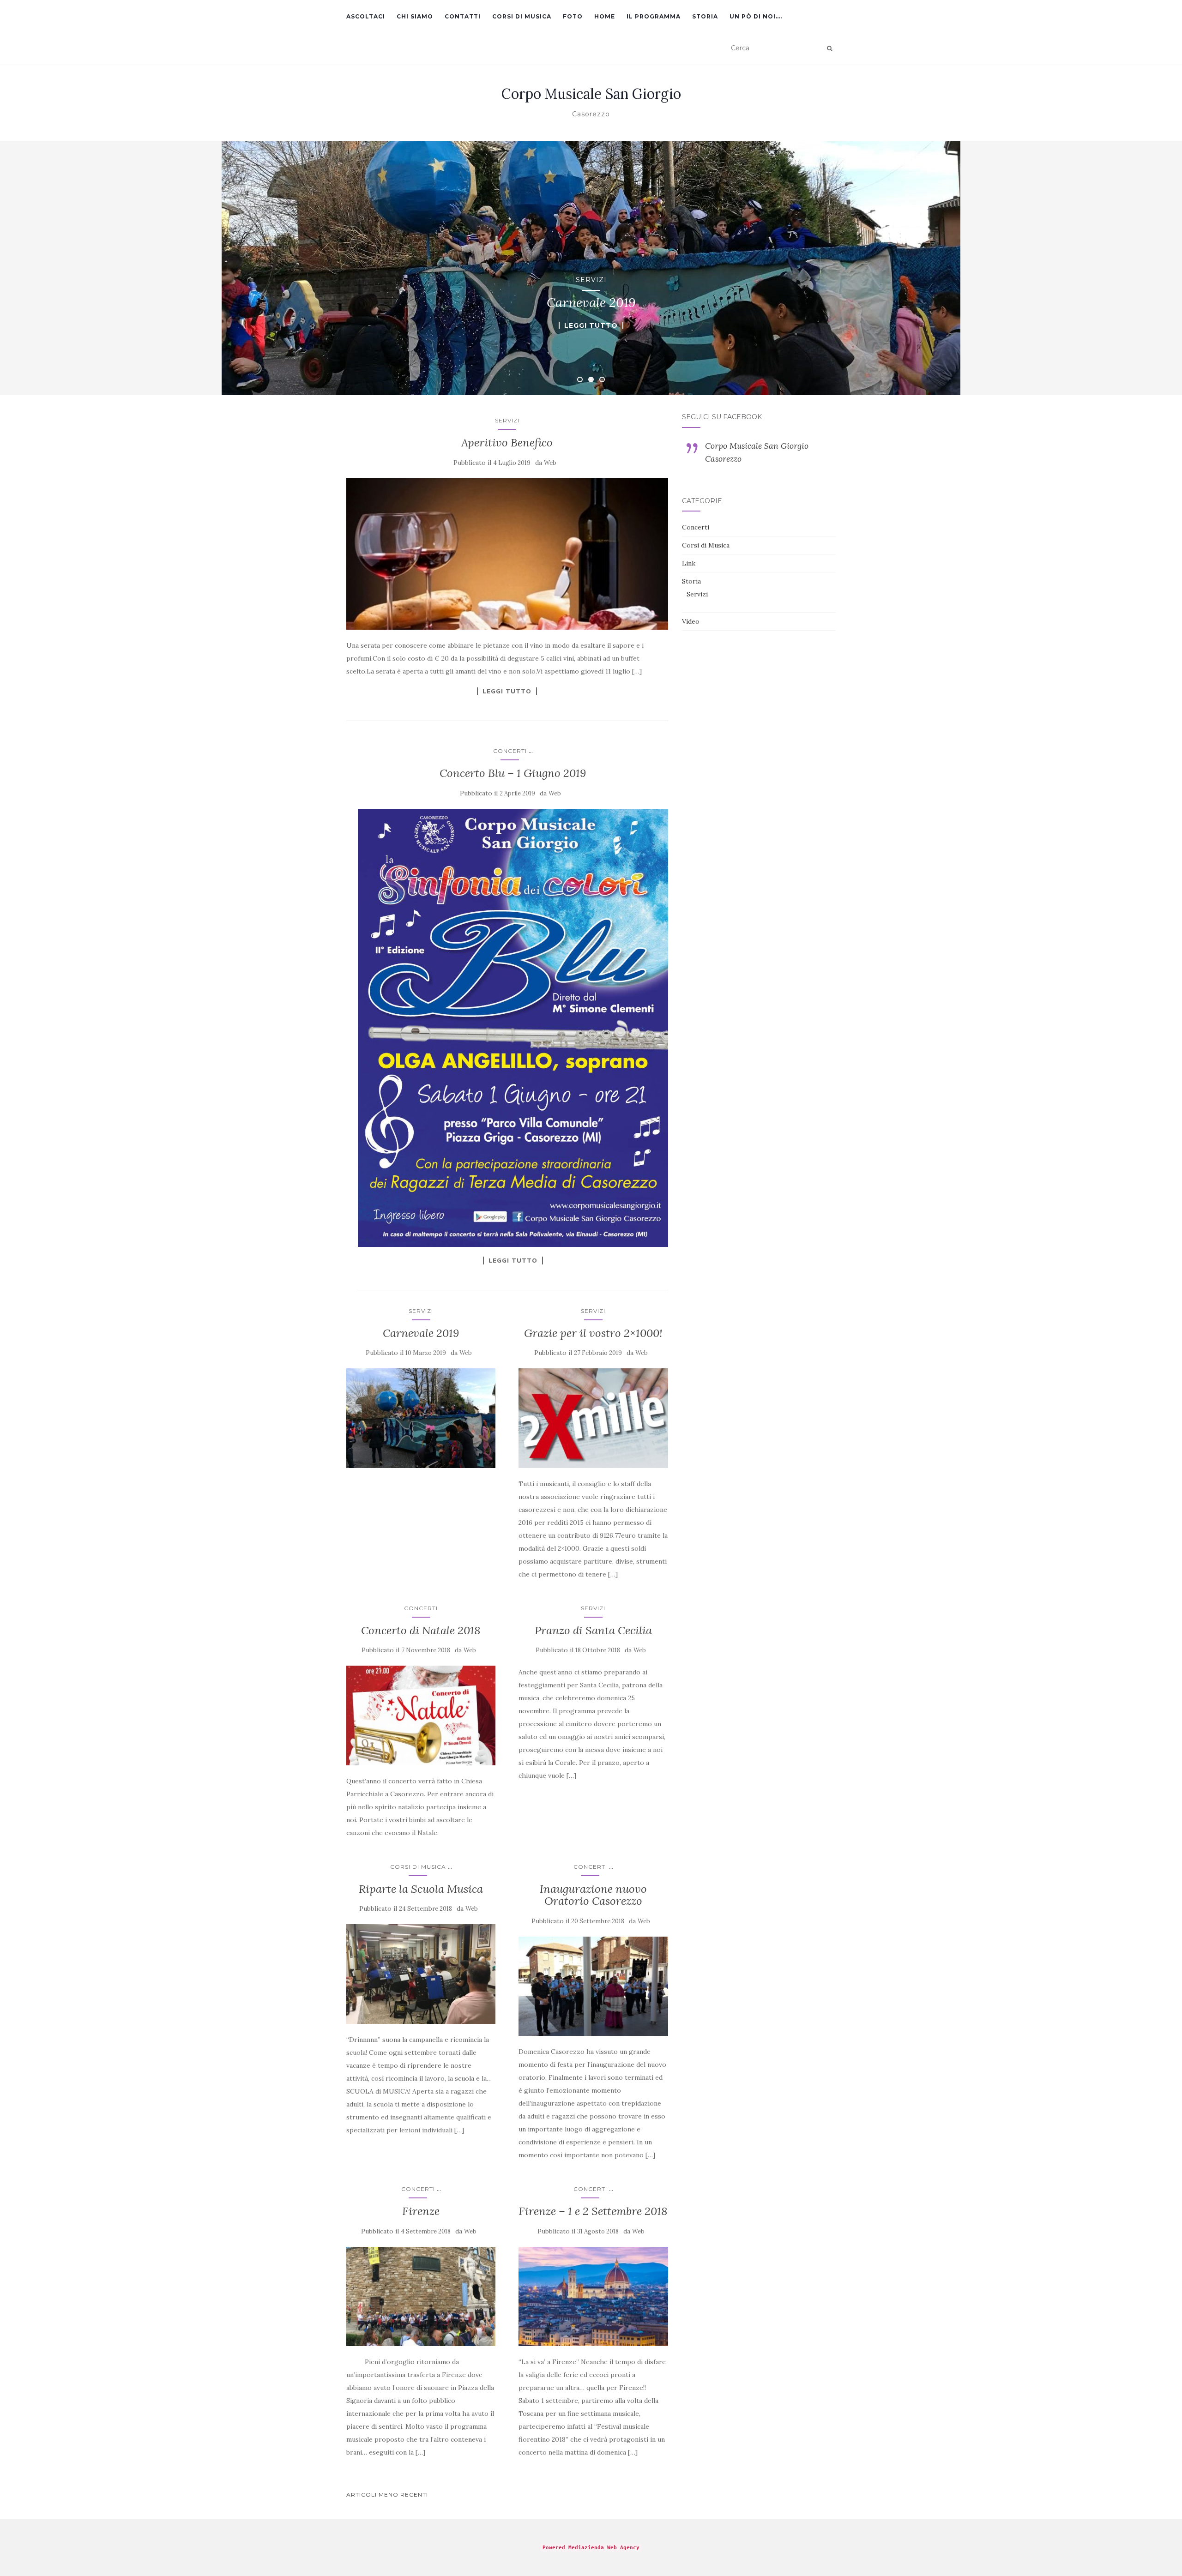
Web (550, 463)
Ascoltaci (366, 16)
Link (689, 563)
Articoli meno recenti (387, 2495)
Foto (573, 16)
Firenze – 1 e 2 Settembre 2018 (593, 2211)
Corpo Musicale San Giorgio (591, 94)
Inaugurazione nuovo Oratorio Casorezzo (593, 1895)
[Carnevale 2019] (421, 1418)
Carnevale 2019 (421, 1333)
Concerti (510, 751)
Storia (705, 16)
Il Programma (654, 16)
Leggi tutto (591, 325)
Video (691, 621)
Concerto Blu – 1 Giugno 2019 (513, 773)
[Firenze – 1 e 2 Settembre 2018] (593, 2297)
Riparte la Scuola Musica (421, 1889)
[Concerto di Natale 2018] (421, 1715)
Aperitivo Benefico (507, 442)
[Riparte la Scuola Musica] (421, 1974)
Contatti (463, 16)
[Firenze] (421, 2297)
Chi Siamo (415, 16)
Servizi (591, 280)
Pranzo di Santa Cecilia (593, 1630)
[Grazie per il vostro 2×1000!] (593, 1418)
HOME (605, 16)
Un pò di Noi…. (756, 16)
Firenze (421, 2211)
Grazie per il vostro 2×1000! (593, 1333)
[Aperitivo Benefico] (507, 554)
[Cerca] (829, 48)
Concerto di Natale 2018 (421, 1630)
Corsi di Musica (522, 16)
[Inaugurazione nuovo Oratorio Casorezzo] (593, 1986)
